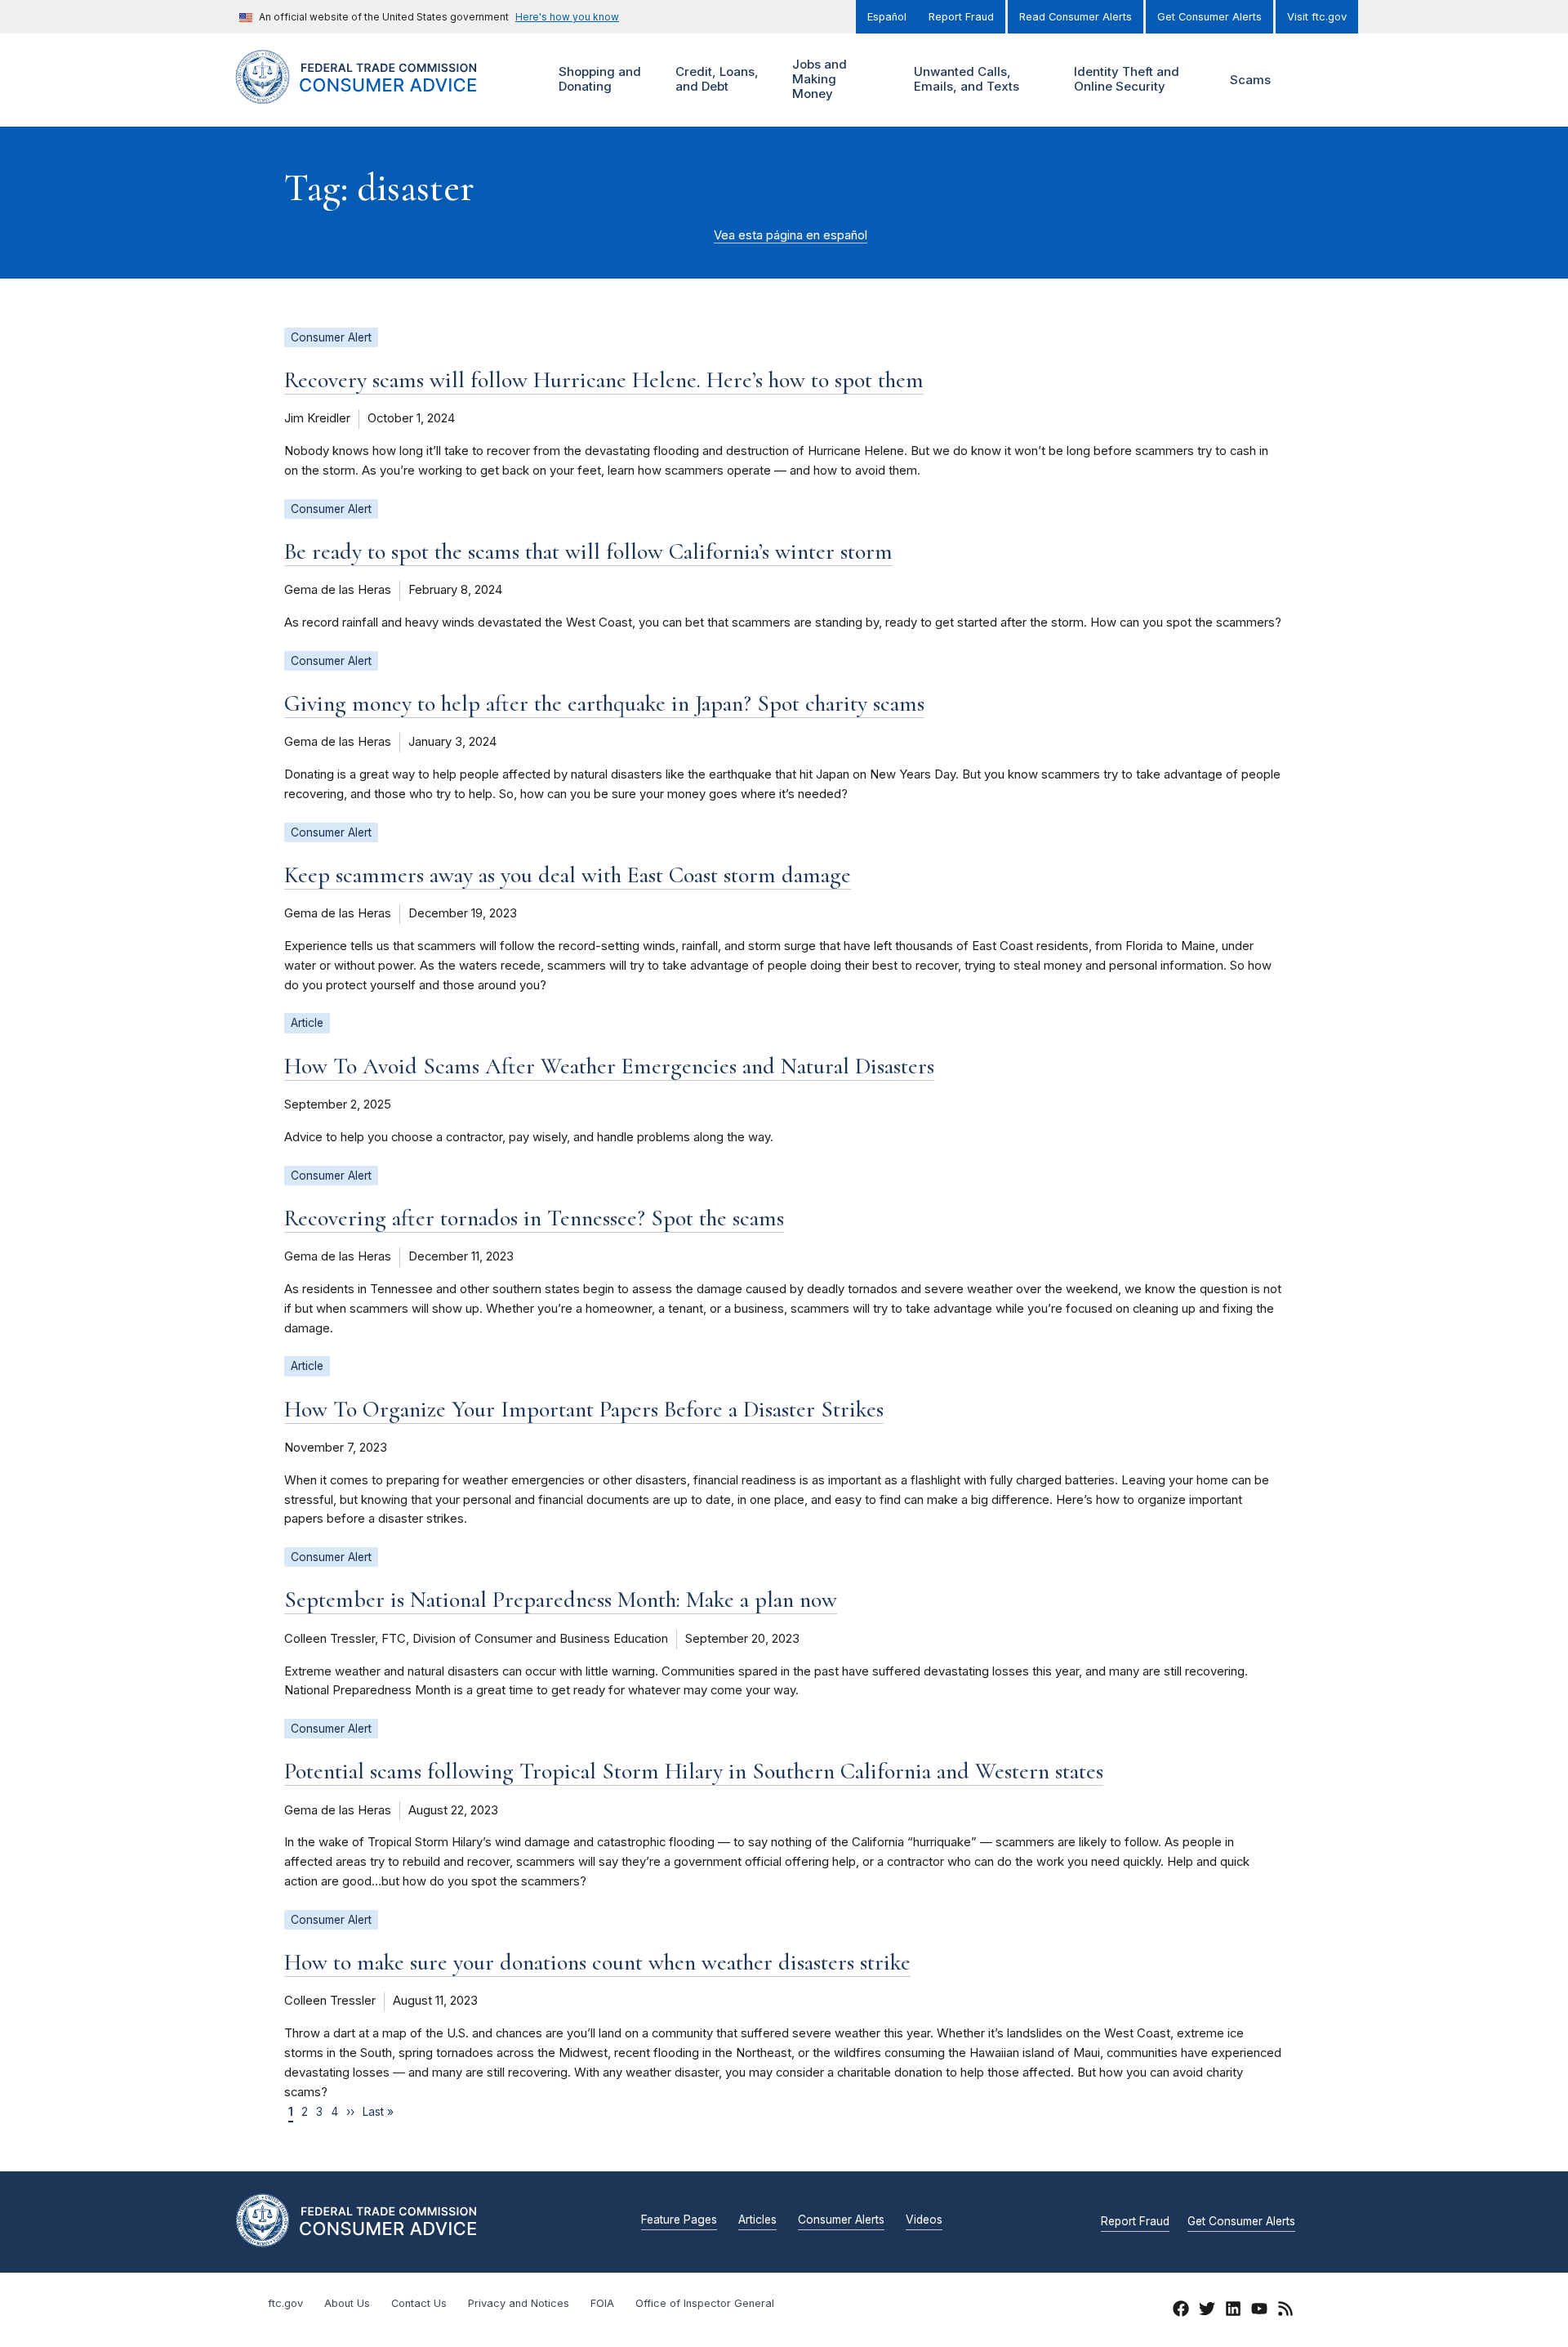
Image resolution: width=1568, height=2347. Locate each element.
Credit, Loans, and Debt (715, 79)
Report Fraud (961, 17)
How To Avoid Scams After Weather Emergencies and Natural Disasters (609, 1066)
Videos (924, 2220)
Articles (757, 2220)
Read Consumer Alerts (1076, 17)
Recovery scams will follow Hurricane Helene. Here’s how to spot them (604, 380)
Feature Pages (679, 2220)
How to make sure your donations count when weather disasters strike (597, 1962)
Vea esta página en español (791, 235)
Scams (1250, 80)
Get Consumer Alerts (1209, 17)
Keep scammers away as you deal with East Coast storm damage (568, 875)
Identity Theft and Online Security (1125, 79)
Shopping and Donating (598, 79)
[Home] (376, 94)
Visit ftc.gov (1317, 17)
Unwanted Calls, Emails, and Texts (964, 79)
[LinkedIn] (1233, 2311)
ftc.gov (285, 2303)
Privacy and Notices (519, 2303)
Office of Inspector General (705, 2303)
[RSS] (1285, 2311)
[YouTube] (1259, 2311)
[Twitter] (1207, 2311)
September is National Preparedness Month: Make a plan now (561, 1600)
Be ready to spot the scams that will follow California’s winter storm (588, 551)
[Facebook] (1181, 2311)
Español (887, 17)
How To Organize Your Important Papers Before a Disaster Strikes (584, 1409)
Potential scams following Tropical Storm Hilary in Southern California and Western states (694, 1771)
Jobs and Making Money (817, 79)
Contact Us (419, 2303)
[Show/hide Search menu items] (1310, 80)
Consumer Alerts (841, 2220)
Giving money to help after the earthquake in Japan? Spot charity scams (604, 703)
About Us (347, 2303)
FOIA (602, 2303)
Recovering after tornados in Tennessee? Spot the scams (534, 1218)
